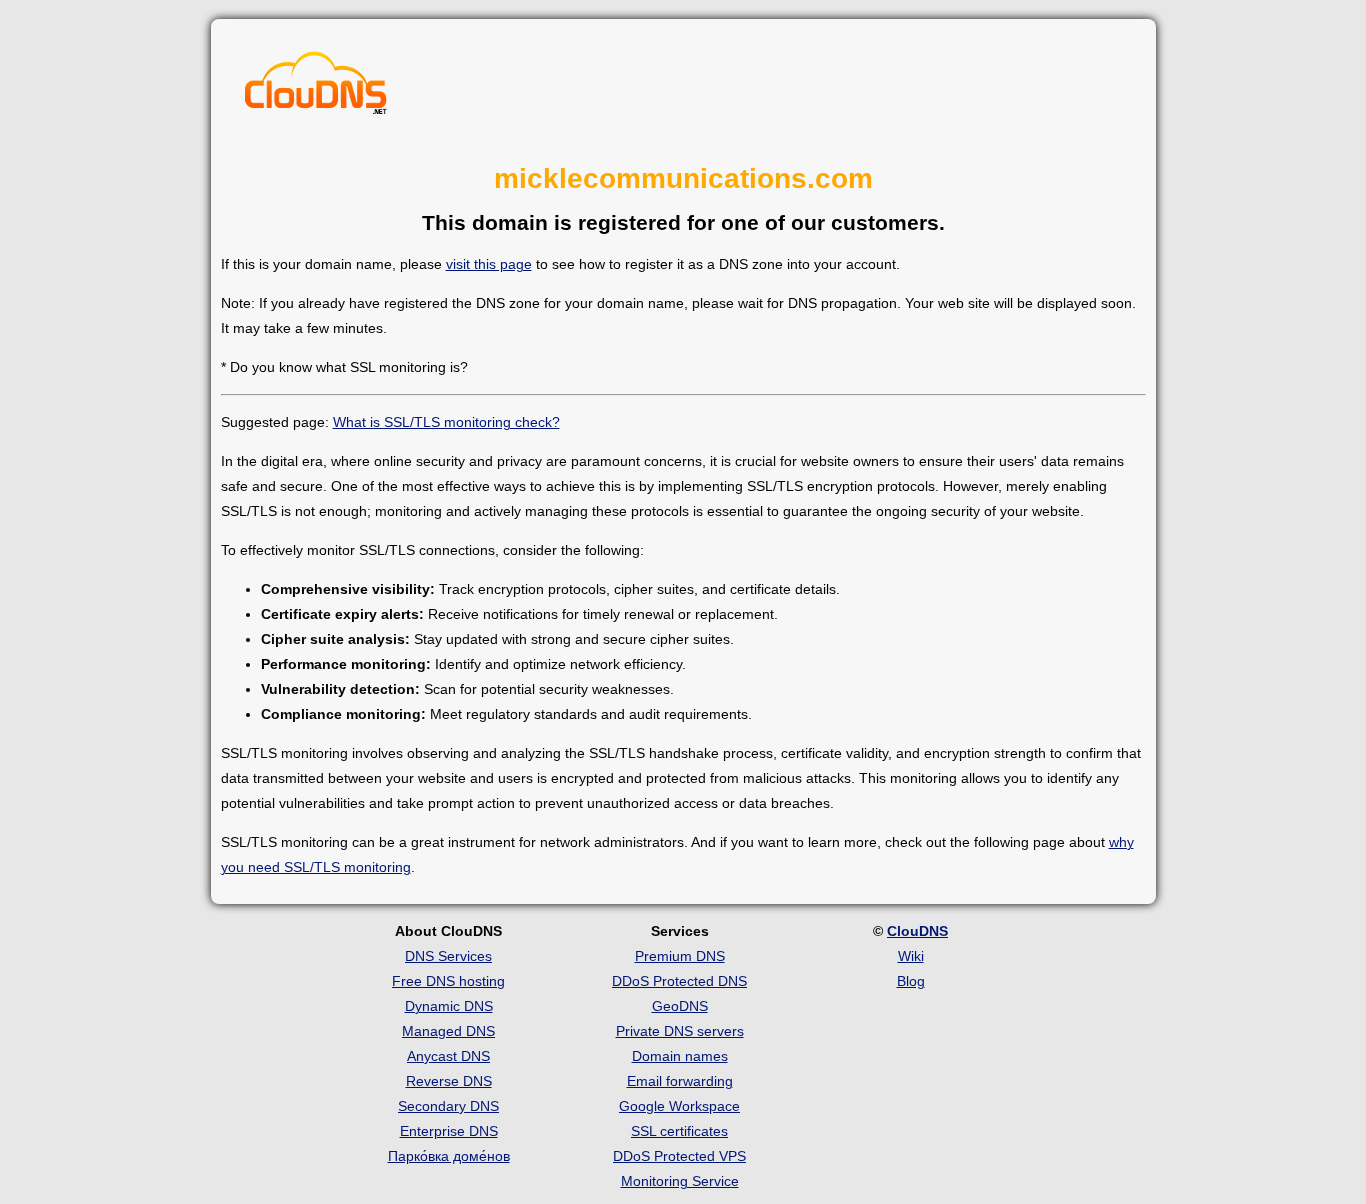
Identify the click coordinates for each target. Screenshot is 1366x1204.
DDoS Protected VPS (679, 1156)
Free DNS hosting (448, 981)
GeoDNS (680, 1006)
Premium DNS (680, 956)
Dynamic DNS (449, 1006)
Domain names (680, 1056)
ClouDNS (917, 931)
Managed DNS (448, 1031)
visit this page (489, 264)
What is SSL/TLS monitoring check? (446, 422)
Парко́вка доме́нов (449, 1156)
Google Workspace (679, 1106)
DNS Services (448, 956)
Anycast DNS (448, 1056)
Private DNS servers (680, 1031)
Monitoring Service (680, 1181)
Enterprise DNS (449, 1131)
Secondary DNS (448, 1106)
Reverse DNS (449, 1081)
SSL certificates (679, 1131)
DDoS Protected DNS (679, 981)
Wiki (911, 956)
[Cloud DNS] (316, 88)
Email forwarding (680, 1081)
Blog (911, 981)
